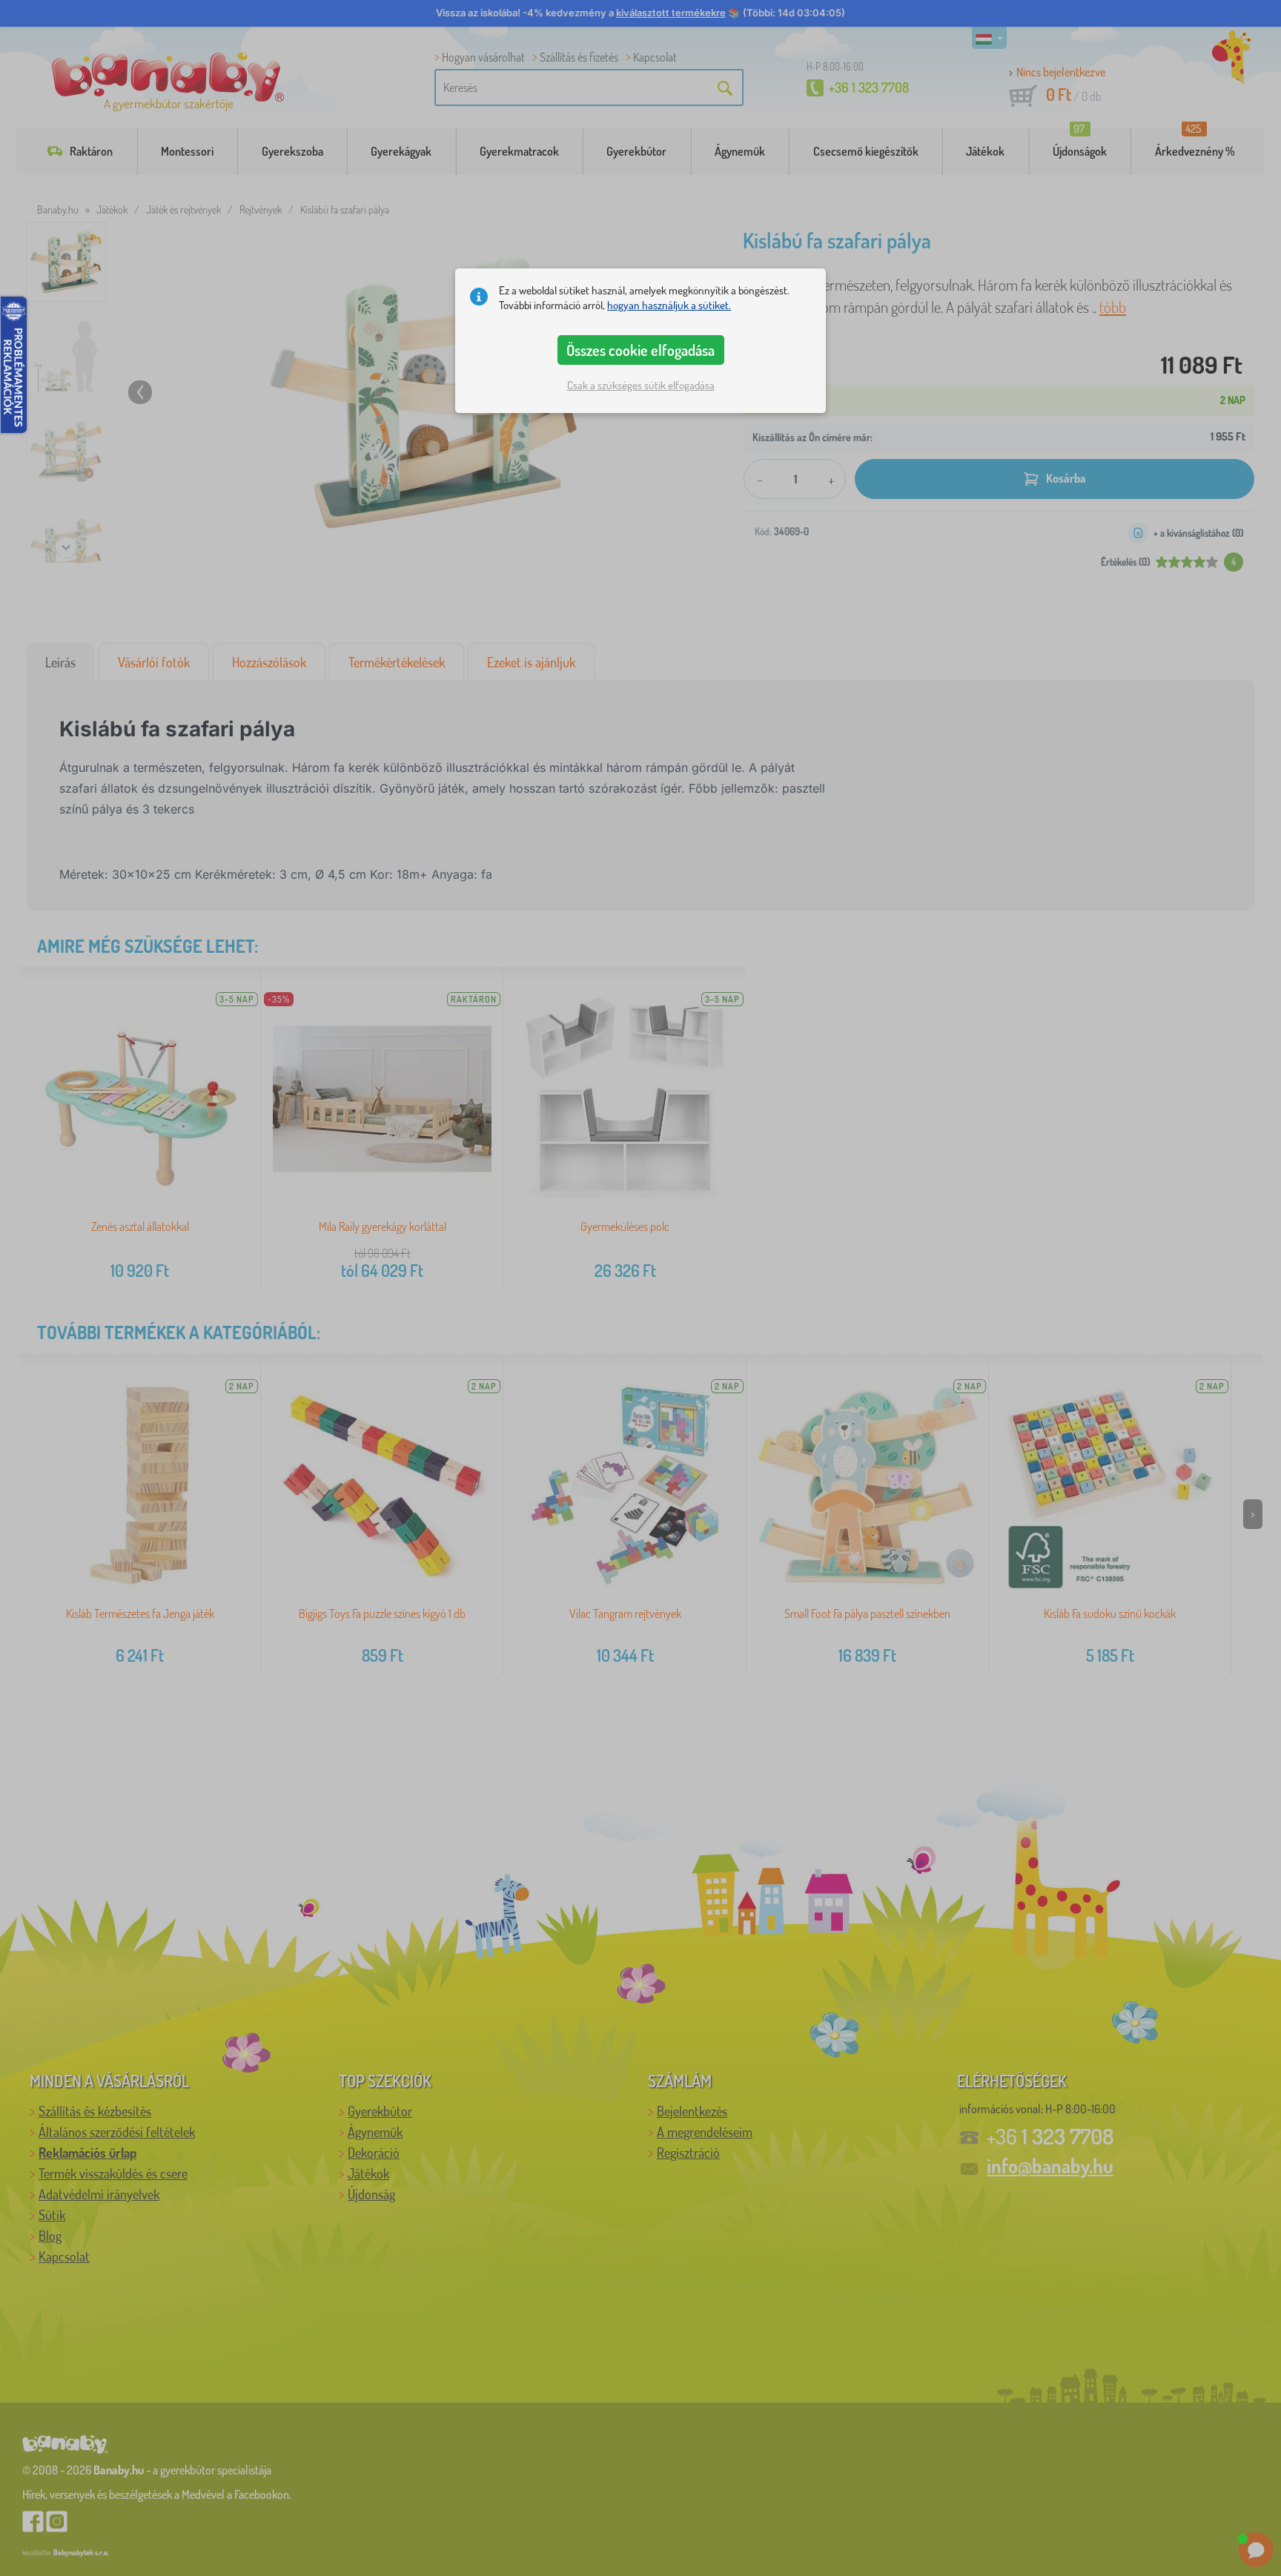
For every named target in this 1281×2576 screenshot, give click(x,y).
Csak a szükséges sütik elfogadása (641, 385)
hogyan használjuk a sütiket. (669, 305)
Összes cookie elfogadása (640, 350)
